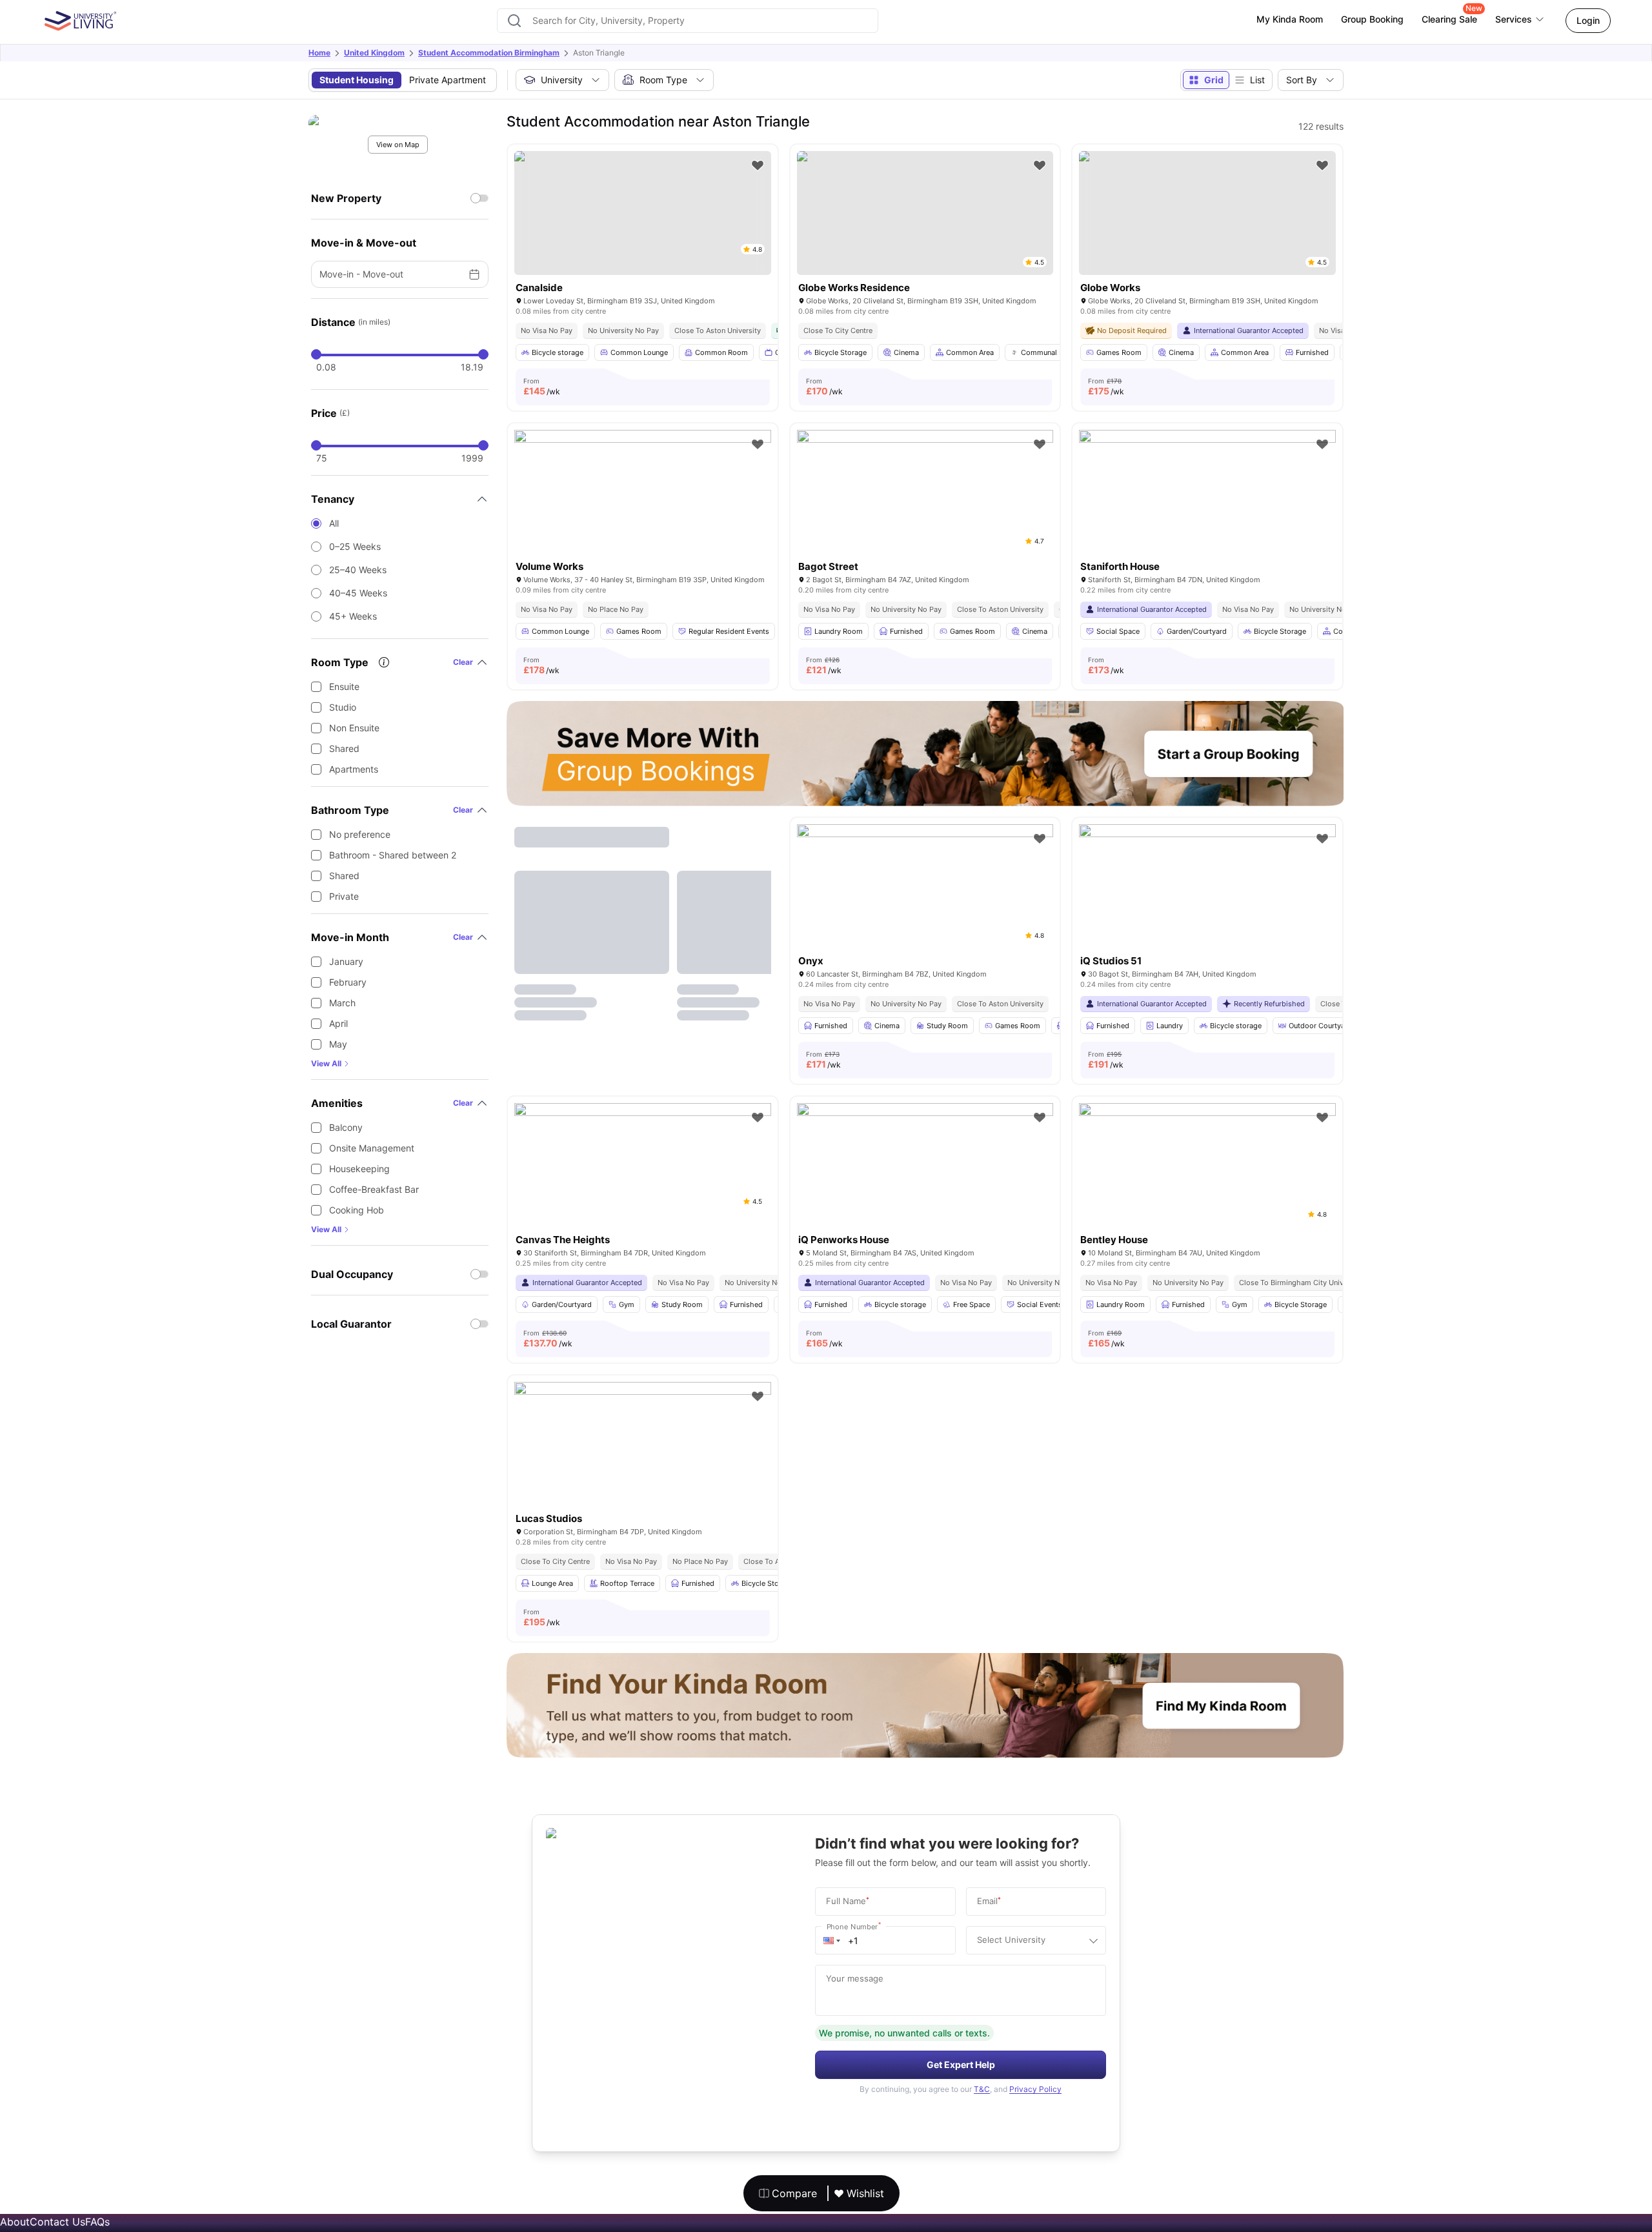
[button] (832, 1940)
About (15, 2222)
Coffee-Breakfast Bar (374, 1189)
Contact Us (57, 2222)
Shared (344, 748)
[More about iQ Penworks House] (925, 1189)
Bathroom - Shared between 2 (393, 855)
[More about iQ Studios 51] (1207, 910)
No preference (360, 834)
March (342, 1003)
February (348, 982)
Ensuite (344, 686)
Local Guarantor (351, 1324)
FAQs (97, 2222)
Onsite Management (372, 1148)
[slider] (316, 354)
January (346, 961)
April (338, 1023)
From (542, 387)
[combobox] (688, 21)
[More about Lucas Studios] (643, 1467)
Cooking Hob (357, 1210)
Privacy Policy (1035, 2089)
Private (344, 896)
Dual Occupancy (352, 1274)
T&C (982, 2089)
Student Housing (357, 80)
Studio (343, 707)
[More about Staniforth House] (1207, 515)
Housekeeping (359, 1169)
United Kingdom (374, 53)
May (338, 1044)
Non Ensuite (354, 728)
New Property (346, 198)
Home (319, 53)
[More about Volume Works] (643, 515)
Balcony (346, 1127)
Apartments (354, 769)
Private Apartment (448, 80)
